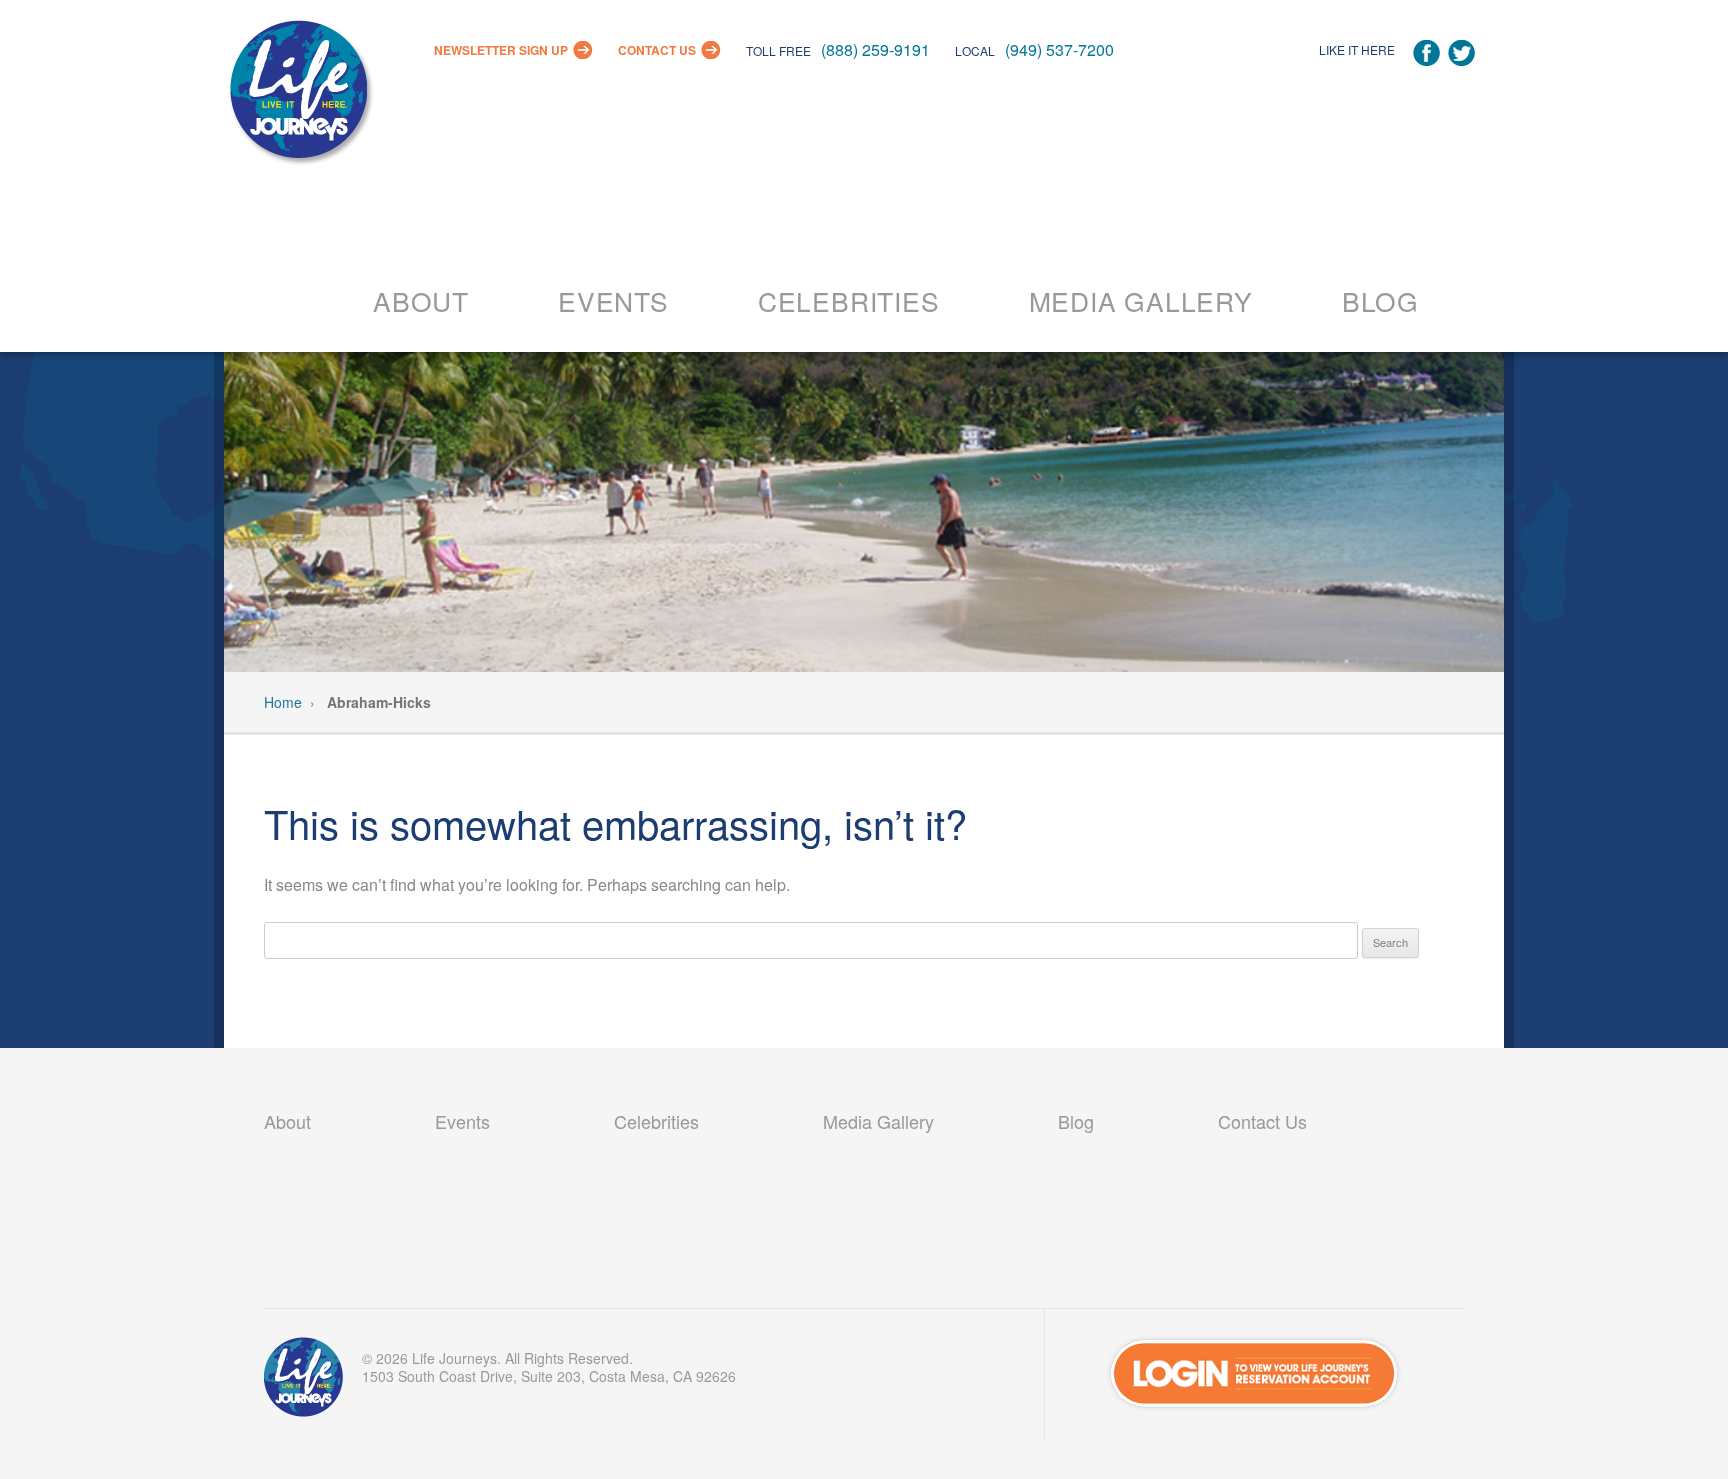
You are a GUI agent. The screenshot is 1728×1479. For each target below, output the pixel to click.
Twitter (1461, 53)
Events (613, 300)
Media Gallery (1141, 300)
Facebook (1426, 53)
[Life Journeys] (299, 94)
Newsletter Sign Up (501, 50)
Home (283, 702)
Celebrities (849, 300)
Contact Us (657, 50)
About (421, 300)
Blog (1380, 300)
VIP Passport (304, 1382)
